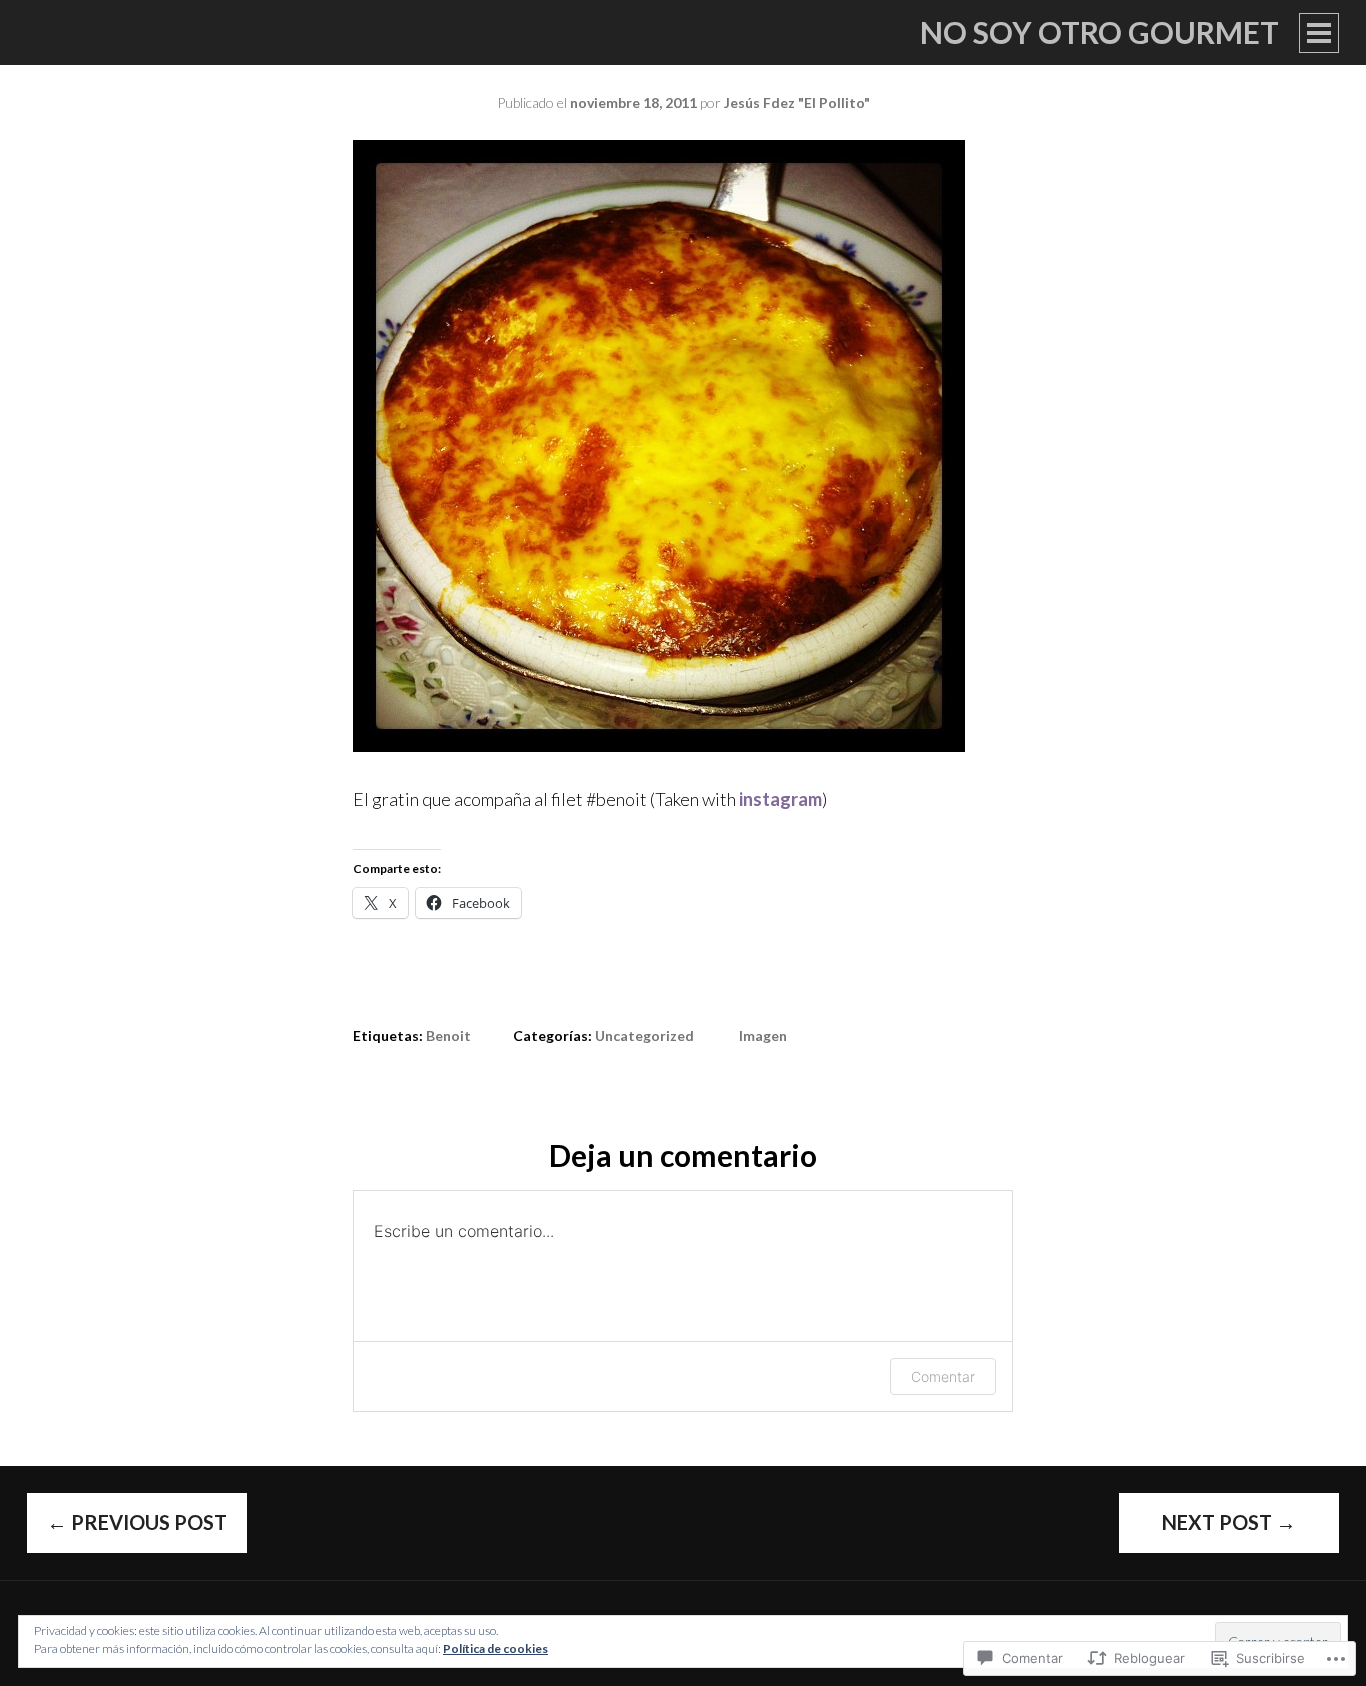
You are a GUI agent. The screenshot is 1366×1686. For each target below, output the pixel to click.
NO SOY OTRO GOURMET (1099, 32)
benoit (448, 1035)
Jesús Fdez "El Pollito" (797, 102)
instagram (780, 799)
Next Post (1229, 1522)
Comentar (943, 1376)
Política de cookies (495, 1648)
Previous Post (137, 1522)
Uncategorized (644, 1035)
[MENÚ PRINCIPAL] (1319, 33)
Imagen (763, 1035)
